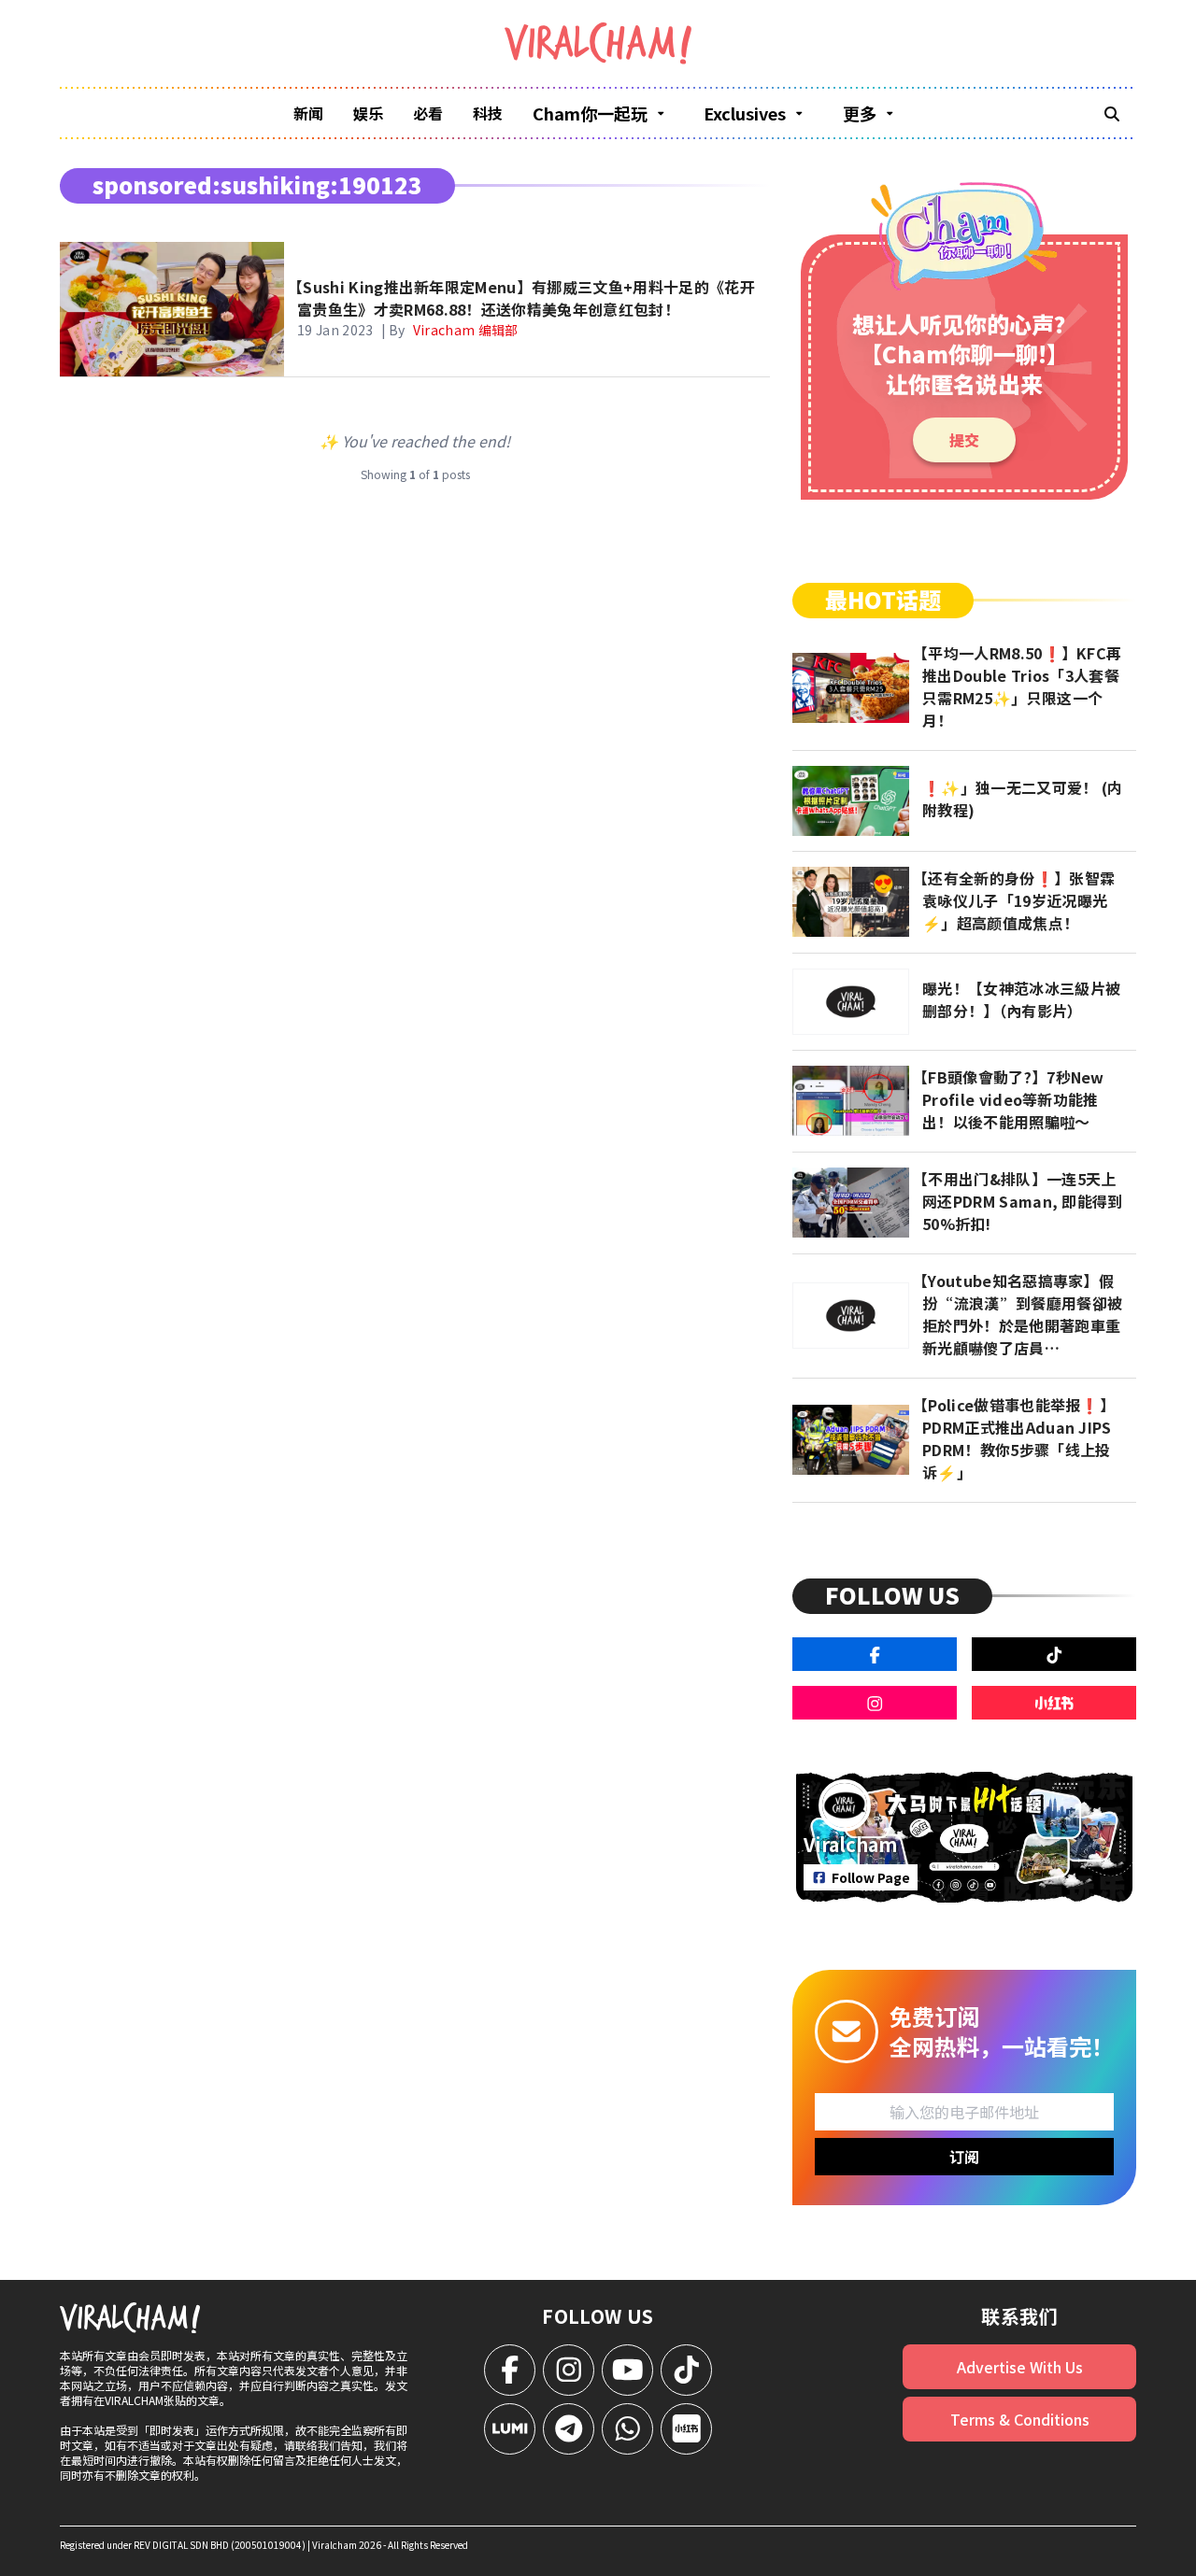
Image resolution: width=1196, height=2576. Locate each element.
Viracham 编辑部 (466, 330)
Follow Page (871, 1877)
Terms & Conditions (1020, 2419)
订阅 (964, 2157)
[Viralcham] (598, 43)
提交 (964, 440)
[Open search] (1112, 113)
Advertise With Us (1020, 2367)
